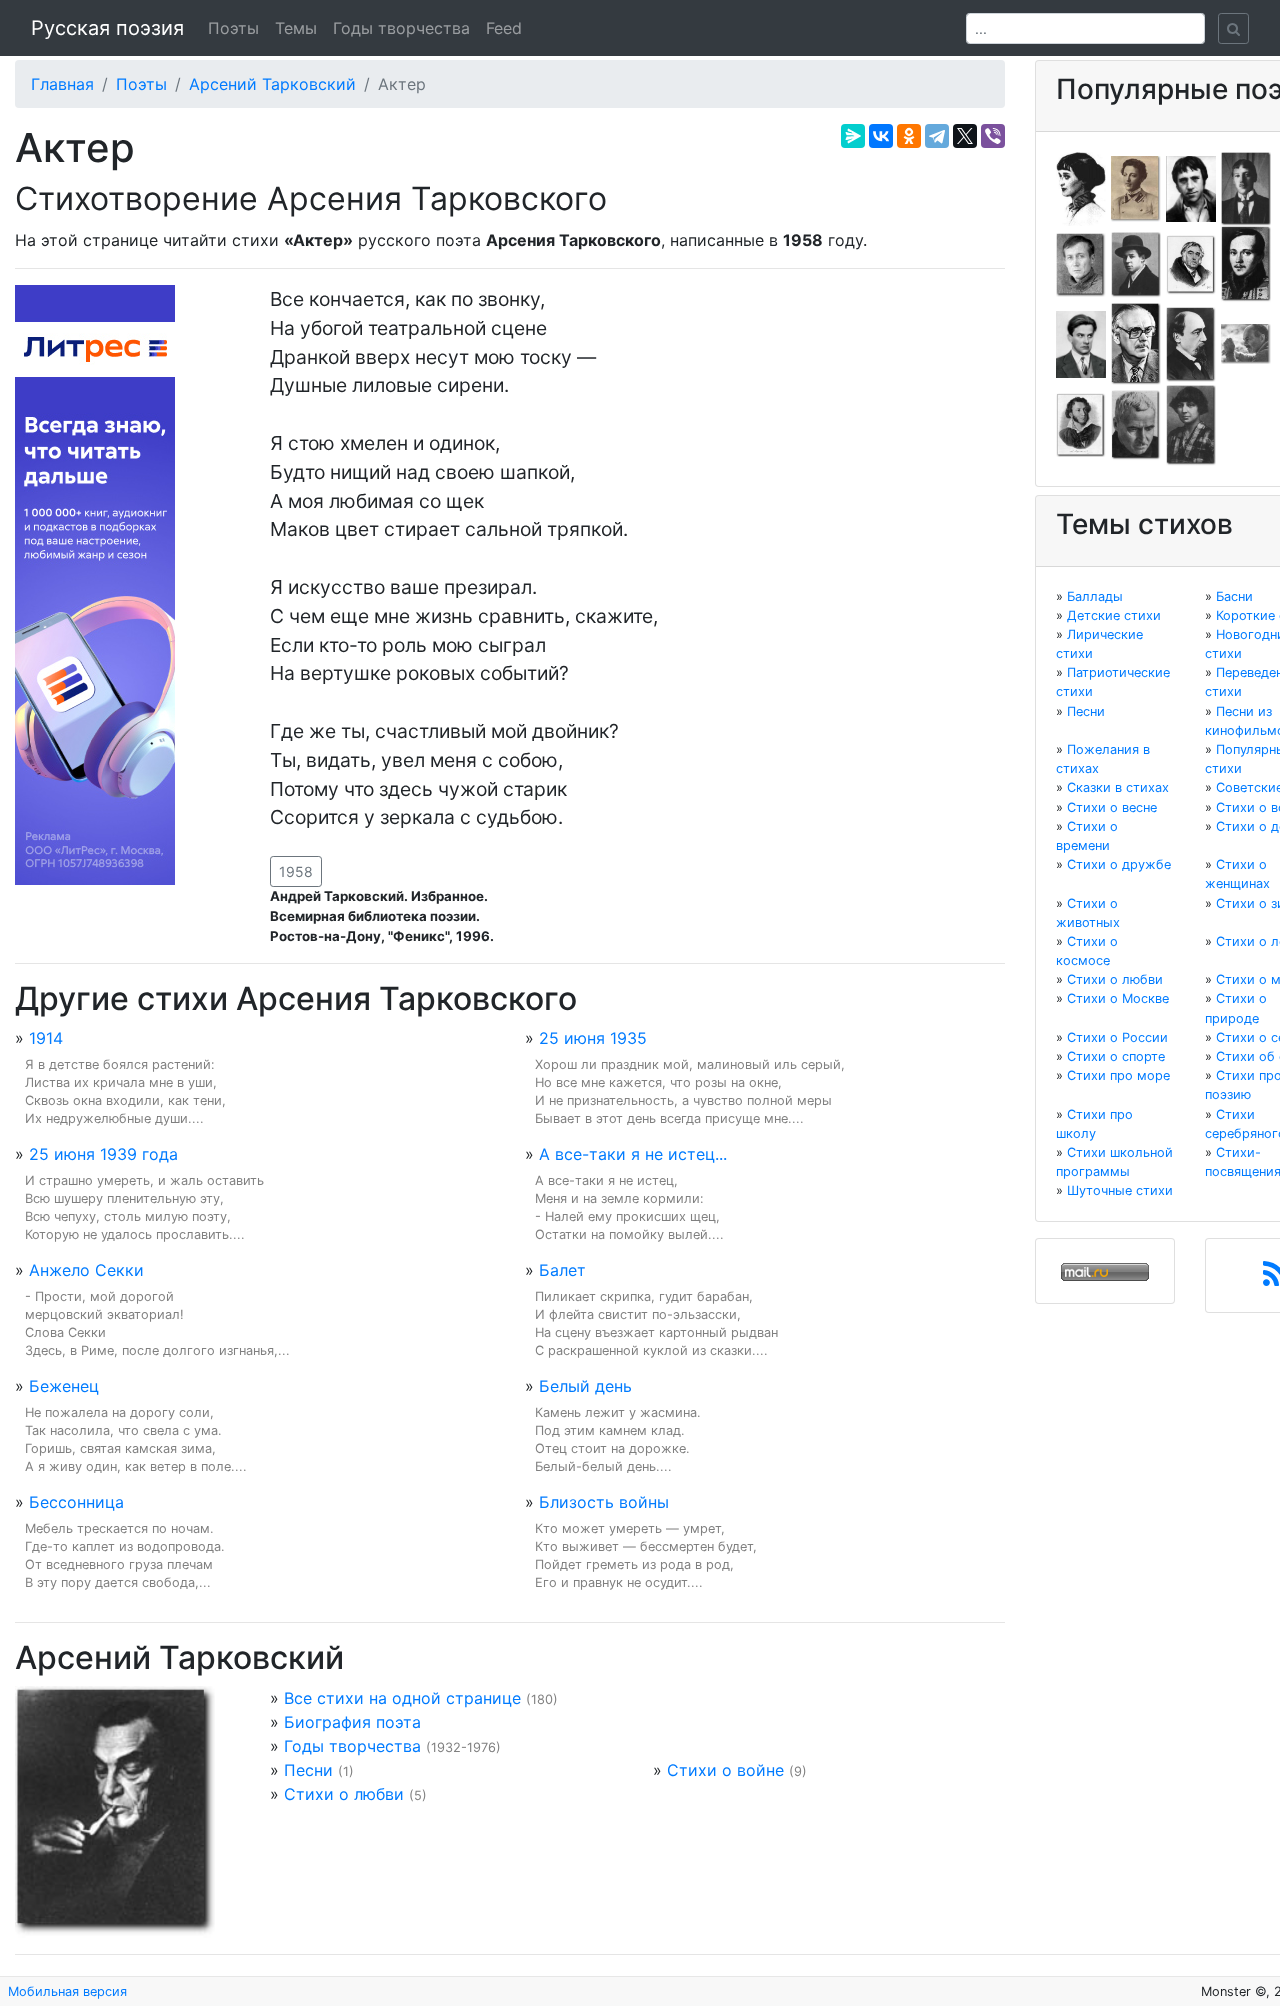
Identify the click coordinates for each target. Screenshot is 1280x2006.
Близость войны (604, 1502)
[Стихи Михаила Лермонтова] (1246, 263)
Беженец (64, 1386)
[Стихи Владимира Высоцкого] (1191, 187)
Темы (296, 28)
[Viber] (993, 136)
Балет (562, 1270)
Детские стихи (1114, 615)
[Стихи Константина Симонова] (1136, 424)
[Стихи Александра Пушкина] (1081, 424)
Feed (504, 28)
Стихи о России (1117, 1037)
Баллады (1095, 596)
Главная (62, 84)
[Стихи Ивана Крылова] (1191, 263)
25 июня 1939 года (103, 1154)
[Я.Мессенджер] (853, 136)
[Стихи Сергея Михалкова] (1136, 343)
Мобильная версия (67, 1991)
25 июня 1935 (593, 1038)
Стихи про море (1118, 1075)
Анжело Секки (86, 1270)
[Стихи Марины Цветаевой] (1191, 424)
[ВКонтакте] (881, 136)
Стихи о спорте (1116, 1056)
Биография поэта (352, 1722)
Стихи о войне (725, 1770)
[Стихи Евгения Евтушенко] (1081, 263)
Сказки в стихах (1118, 787)
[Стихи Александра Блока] (1136, 187)
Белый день (585, 1386)
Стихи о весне (1112, 807)
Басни (1234, 596)
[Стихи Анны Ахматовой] (1081, 187)
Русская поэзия (107, 28)
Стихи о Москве (1118, 998)
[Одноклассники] (909, 136)
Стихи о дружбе (1119, 864)
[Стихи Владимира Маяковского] (1081, 343)
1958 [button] (296, 871)
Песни (308, 1770)
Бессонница (76, 1502)
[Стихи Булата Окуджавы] (1246, 343)
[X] (965, 136)
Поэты (233, 28)
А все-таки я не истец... (633, 1154)
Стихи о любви (344, 1794)
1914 (46, 1038)
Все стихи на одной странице (402, 1698)
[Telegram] (937, 136)
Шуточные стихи (1120, 1190)
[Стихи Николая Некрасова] (1191, 343)
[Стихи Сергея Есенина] (1136, 263)
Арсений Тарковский (272, 84)
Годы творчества (401, 28)
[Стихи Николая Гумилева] (1246, 187)
